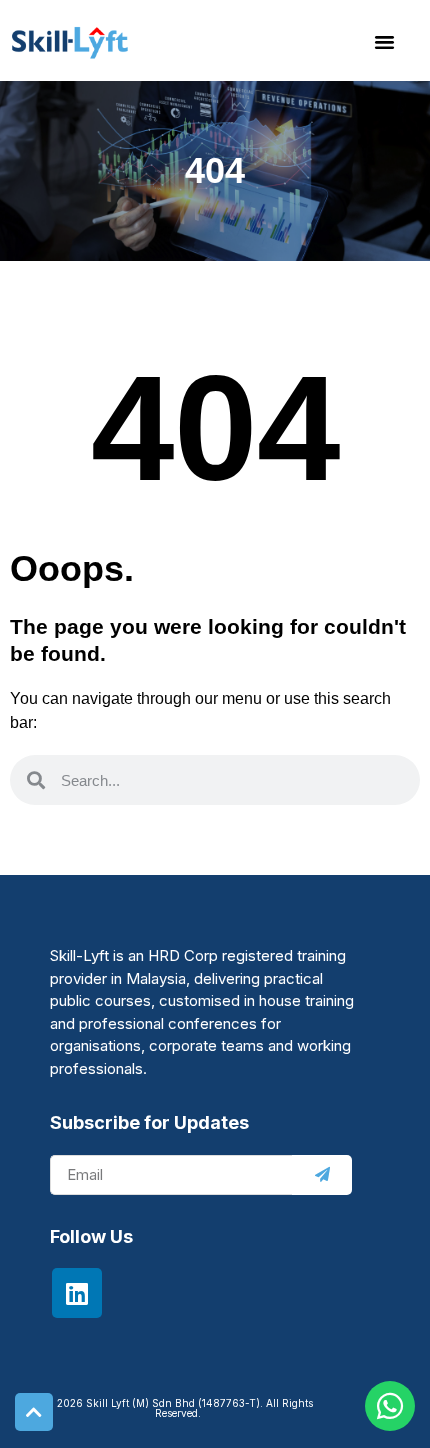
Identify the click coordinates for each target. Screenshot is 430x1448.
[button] (385, 41)
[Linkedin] (77, 1293)
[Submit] (322, 1175)
